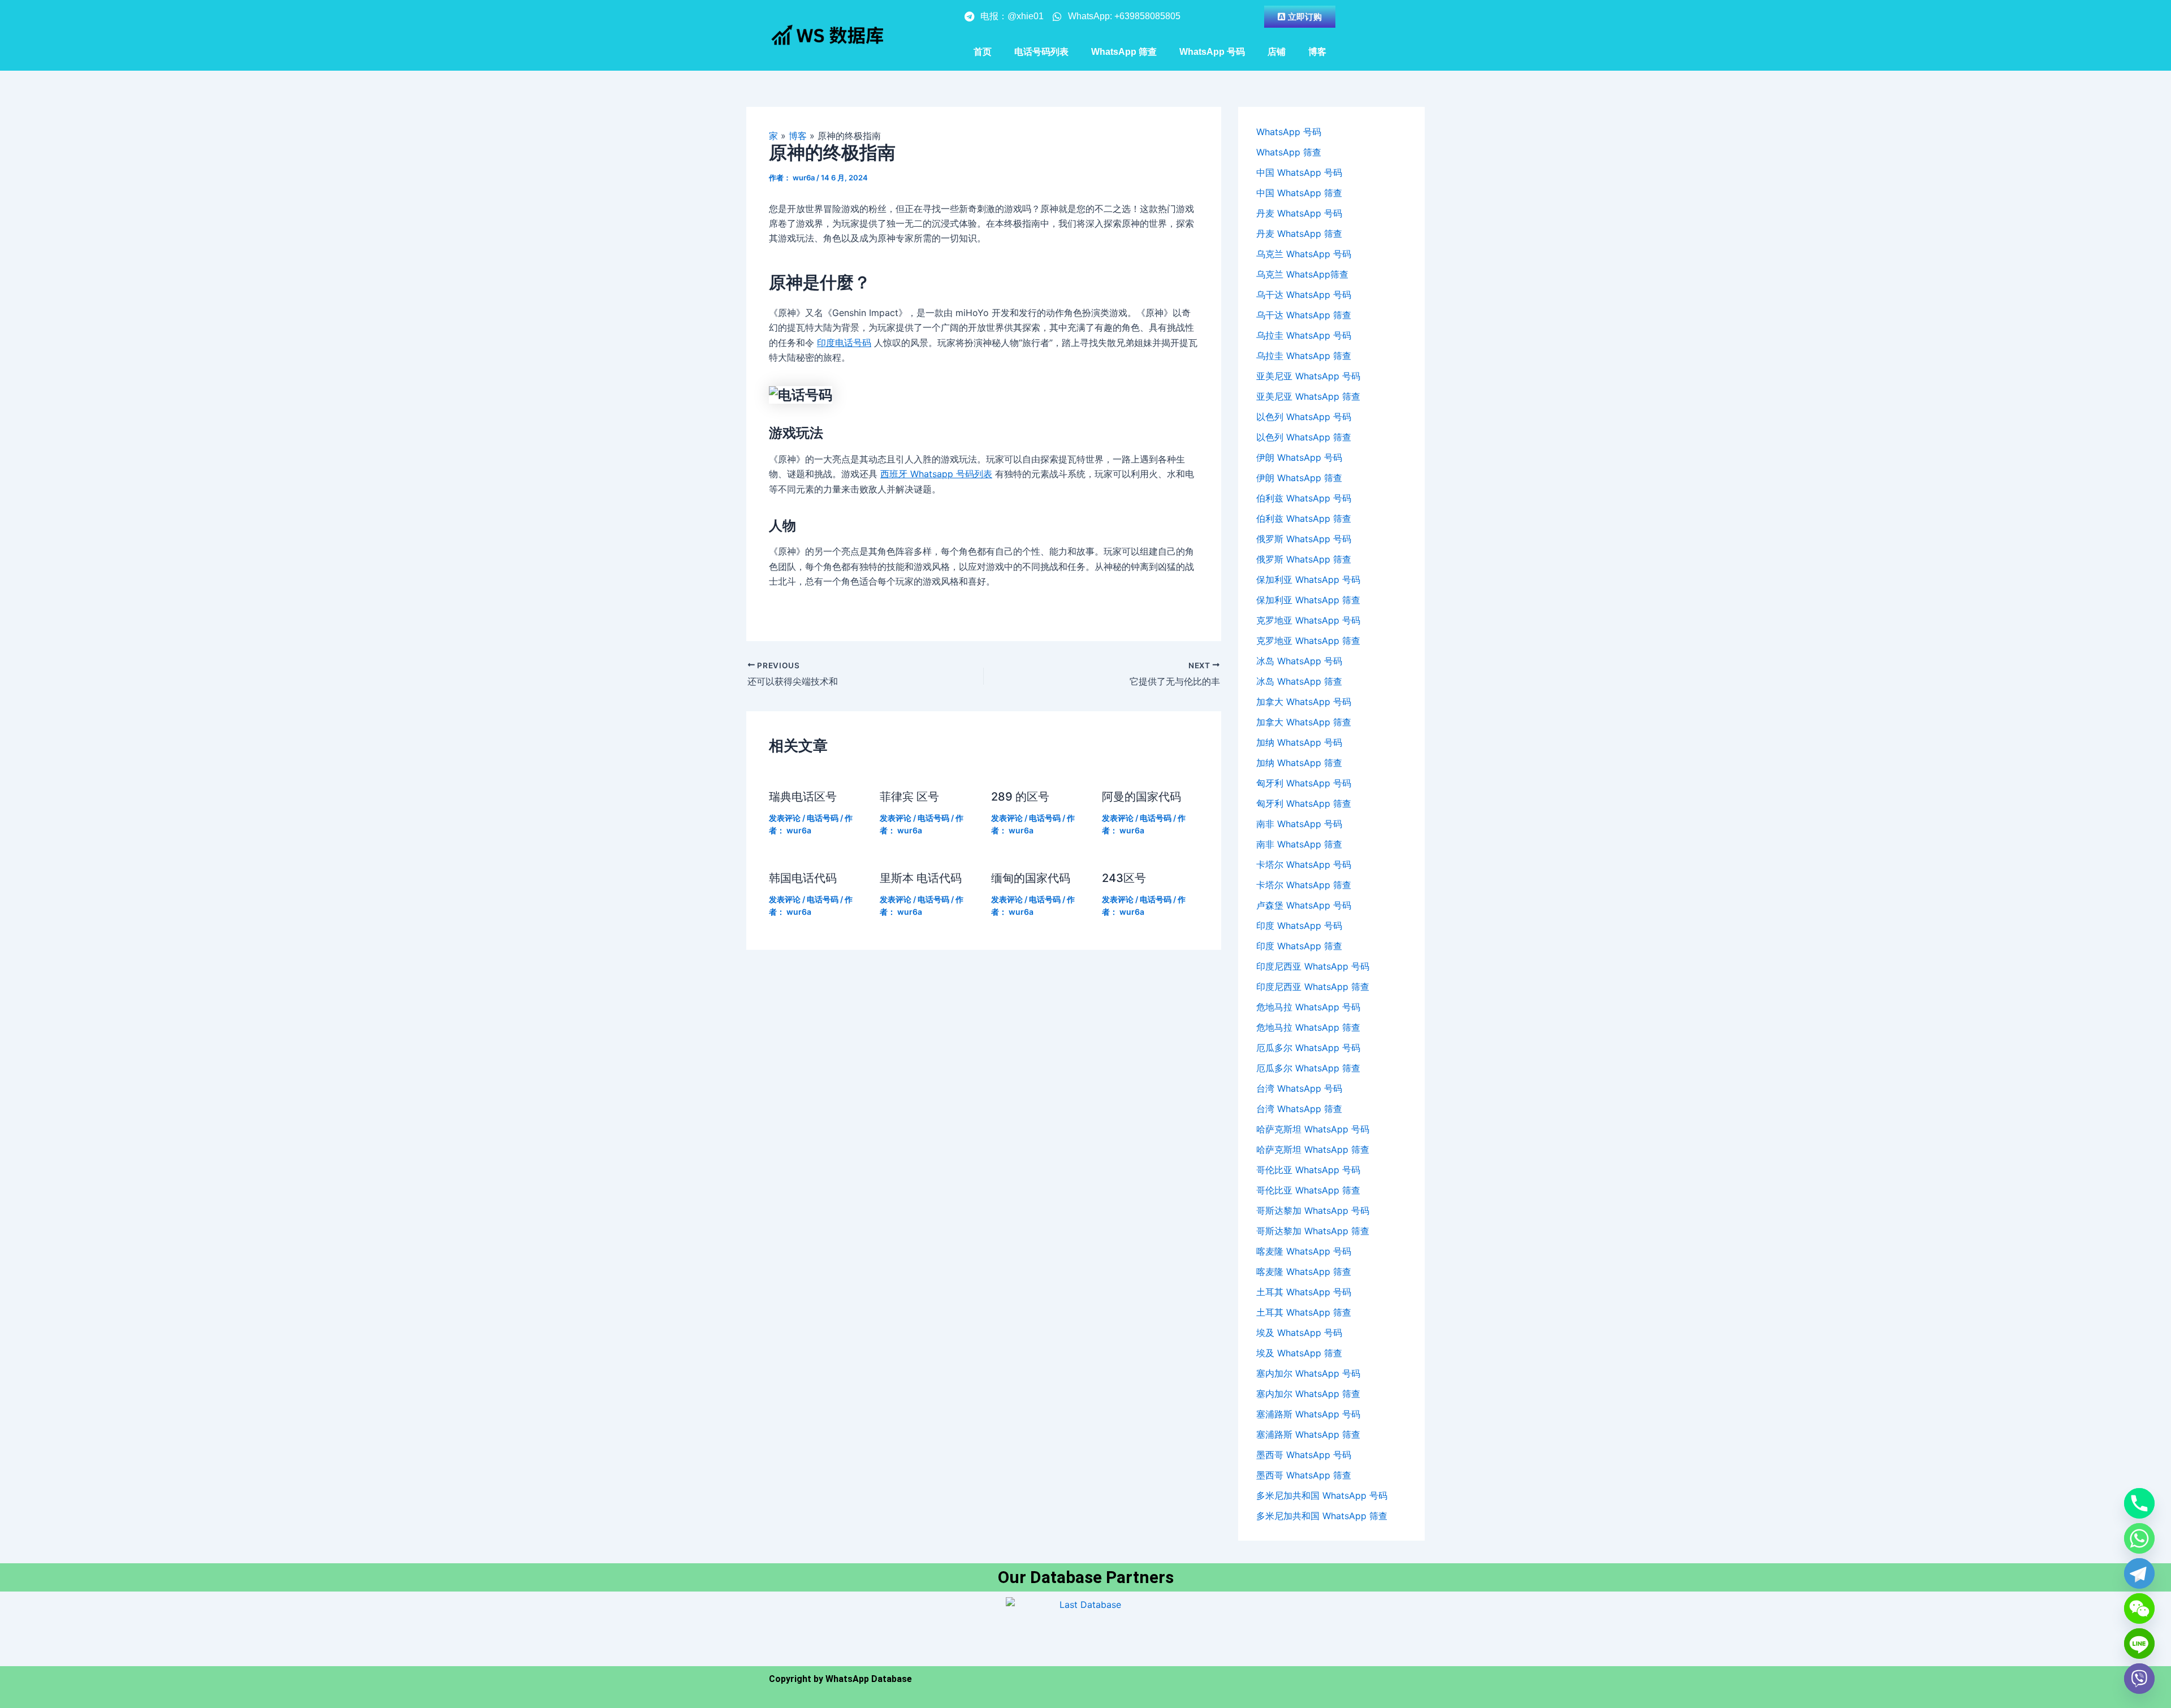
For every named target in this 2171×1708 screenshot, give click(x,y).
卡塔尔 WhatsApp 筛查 (1304, 885)
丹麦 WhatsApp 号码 (1299, 213)
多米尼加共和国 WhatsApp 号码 (1322, 1495)
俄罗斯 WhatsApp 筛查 (1304, 559)
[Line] (2139, 1644)
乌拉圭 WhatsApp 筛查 (1304, 356)
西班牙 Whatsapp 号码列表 (936, 474)
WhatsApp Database (869, 1679)
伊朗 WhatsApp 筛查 (1299, 478)
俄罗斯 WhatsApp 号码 (1304, 539)
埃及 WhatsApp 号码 (1299, 1333)
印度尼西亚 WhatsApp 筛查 (1313, 987)
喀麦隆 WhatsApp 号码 (1304, 1251)
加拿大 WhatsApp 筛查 (1304, 722)
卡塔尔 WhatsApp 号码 (1304, 864)
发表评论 (785, 818)
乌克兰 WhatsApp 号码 (1304, 254)
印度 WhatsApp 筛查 (1299, 946)
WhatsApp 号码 (1212, 52)
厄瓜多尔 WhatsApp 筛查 (1308, 1068)
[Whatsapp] (2139, 1538)
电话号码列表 (1041, 52)
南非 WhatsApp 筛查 (1299, 844)
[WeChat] (2139, 1608)
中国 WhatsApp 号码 (1299, 172)
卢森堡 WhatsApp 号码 (1304, 905)
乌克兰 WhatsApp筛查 (1302, 274)
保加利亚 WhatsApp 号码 (1308, 580)
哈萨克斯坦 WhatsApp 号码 (1313, 1129)
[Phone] (2139, 1503)
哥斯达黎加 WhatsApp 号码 (1313, 1210)
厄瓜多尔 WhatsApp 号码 (1308, 1048)
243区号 (1124, 878)
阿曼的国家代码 (1141, 797)
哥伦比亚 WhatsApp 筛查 (1308, 1190)
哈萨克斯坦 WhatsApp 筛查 (1313, 1149)
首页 (983, 52)
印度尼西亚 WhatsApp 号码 (1313, 966)
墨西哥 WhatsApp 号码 (1304, 1455)
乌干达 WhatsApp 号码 (1304, 295)
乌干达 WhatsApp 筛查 (1304, 315)
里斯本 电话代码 (921, 878)
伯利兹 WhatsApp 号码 (1304, 498)
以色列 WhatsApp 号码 (1304, 417)
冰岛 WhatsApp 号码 (1299, 661)
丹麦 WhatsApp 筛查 (1299, 234)
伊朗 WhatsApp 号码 (1299, 457)
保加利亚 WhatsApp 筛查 (1308, 600)
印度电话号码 (844, 343)
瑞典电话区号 (803, 797)
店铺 (1277, 52)
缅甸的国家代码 (1031, 878)
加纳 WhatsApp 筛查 (1299, 763)
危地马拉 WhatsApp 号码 (1308, 1007)
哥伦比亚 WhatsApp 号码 (1308, 1170)
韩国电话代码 (803, 878)
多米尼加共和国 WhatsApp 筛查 (1322, 1516)
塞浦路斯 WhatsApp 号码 (1308, 1414)
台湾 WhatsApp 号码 (1299, 1088)
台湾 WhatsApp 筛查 (1299, 1109)
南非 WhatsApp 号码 (1299, 824)
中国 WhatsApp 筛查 (1299, 193)
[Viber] (2139, 1679)
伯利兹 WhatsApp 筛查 (1304, 518)
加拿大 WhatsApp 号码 (1304, 702)
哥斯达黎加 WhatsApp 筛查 (1313, 1231)
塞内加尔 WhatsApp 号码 (1308, 1373)
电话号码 (823, 818)
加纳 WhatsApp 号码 (1299, 742)
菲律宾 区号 (909, 797)
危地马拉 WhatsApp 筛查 (1308, 1027)
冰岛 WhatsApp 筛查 (1299, 681)
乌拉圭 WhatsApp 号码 (1304, 335)
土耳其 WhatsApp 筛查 (1304, 1312)
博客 (1317, 52)
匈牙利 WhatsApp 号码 (1304, 783)
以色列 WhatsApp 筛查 (1304, 437)
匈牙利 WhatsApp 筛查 (1304, 803)
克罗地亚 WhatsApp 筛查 (1308, 641)
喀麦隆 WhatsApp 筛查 (1304, 1272)
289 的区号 (1020, 797)
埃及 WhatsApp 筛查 (1299, 1353)
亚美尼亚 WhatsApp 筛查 (1308, 396)
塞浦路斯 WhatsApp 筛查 (1308, 1434)
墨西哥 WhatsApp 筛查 (1304, 1475)
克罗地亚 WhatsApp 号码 (1308, 620)
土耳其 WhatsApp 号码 (1304, 1292)
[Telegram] (2139, 1573)
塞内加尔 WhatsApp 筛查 (1308, 1394)
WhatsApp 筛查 (1124, 52)
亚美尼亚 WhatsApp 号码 (1308, 376)
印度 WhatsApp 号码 (1299, 926)
